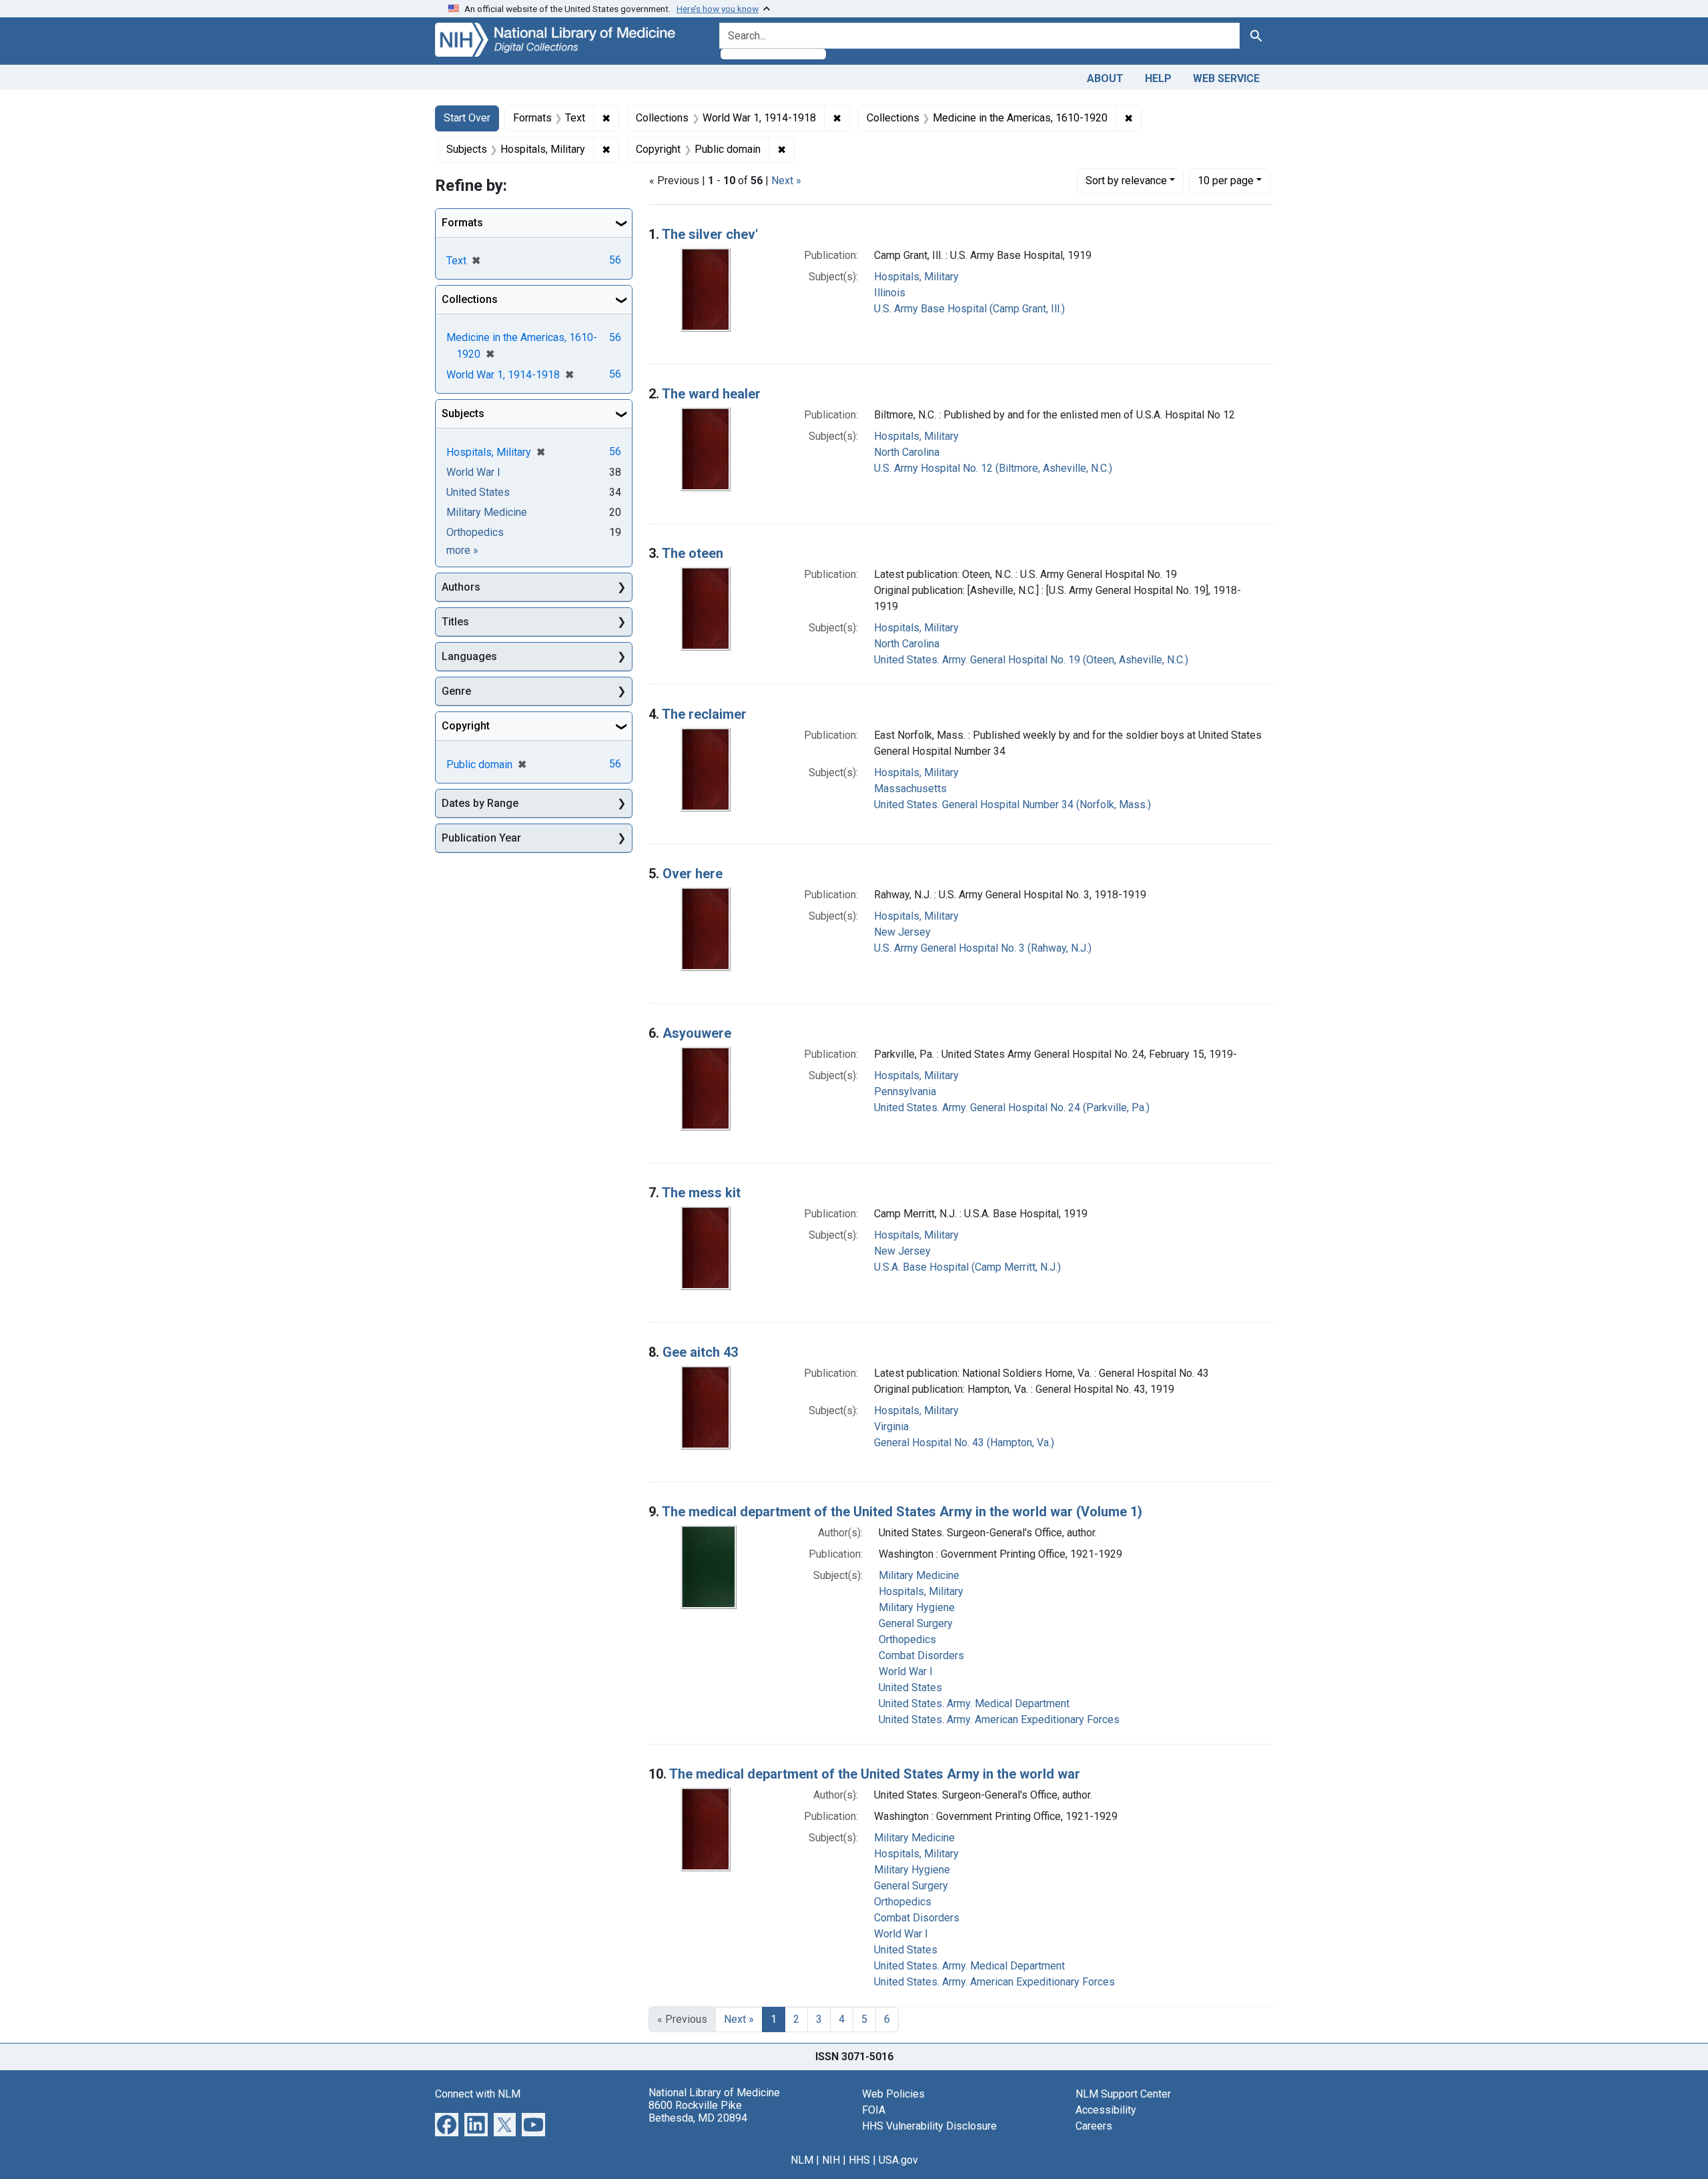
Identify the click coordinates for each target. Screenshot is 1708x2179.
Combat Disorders (921, 1655)
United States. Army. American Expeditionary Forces (999, 1720)
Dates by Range (480, 803)
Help (1158, 78)
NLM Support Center (1123, 2094)
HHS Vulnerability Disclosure (929, 2126)
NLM (802, 2160)
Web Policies (893, 2094)
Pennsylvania (905, 1092)
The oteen (693, 553)
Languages (469, 656)
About (1105, 78)
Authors (461, 587)
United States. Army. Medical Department (974, 1703)
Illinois (890, 293)
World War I (906, 1671)
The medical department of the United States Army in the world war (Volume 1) (902, 1512)
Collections (470, 299)
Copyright (466, 726)
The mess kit (701, 1193)
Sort (1126, 181)
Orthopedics (907, 1639)
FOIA (874, 2110)
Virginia (891, 1427)
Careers (1094, 2126)
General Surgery (916, 1623)
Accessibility (1106, 2110)
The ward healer (711, 394)
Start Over (467, 118)
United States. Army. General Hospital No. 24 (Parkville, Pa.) (1012, 1108)
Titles (455, 622)
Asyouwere (697, 1033)
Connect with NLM (478, 2094)
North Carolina (907, 452)
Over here (693, 874)
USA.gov (898, 2160)
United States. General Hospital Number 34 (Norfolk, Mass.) (1012, 805)
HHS (859, 2160)
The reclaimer (704, 714)
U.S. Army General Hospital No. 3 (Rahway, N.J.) (983, 948)
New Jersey (902, 932)
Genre (456, 691)
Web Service (1226, 78)
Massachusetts (910, 789)
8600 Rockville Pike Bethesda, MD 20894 (698, 2112)
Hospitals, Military (916, 277)
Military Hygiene (917, 1607)
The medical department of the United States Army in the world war (875, 1774)
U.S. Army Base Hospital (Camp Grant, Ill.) (969, 309)
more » (462, 550)
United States (910, 1687)
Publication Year (481, 838)
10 (1226, 180)
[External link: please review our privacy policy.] (447, 2123)
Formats (462, 223)
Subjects (463, 413)
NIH (831, 2160)
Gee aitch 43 (700, 1352)
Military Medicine (919, 1575)
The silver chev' (710, 234)
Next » (786, 181)
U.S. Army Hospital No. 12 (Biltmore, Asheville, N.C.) (993, 468)
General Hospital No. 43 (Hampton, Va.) (964, 1443)
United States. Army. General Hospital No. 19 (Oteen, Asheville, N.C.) (1031, 660)
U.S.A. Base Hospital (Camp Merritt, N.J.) (967, 1267)
